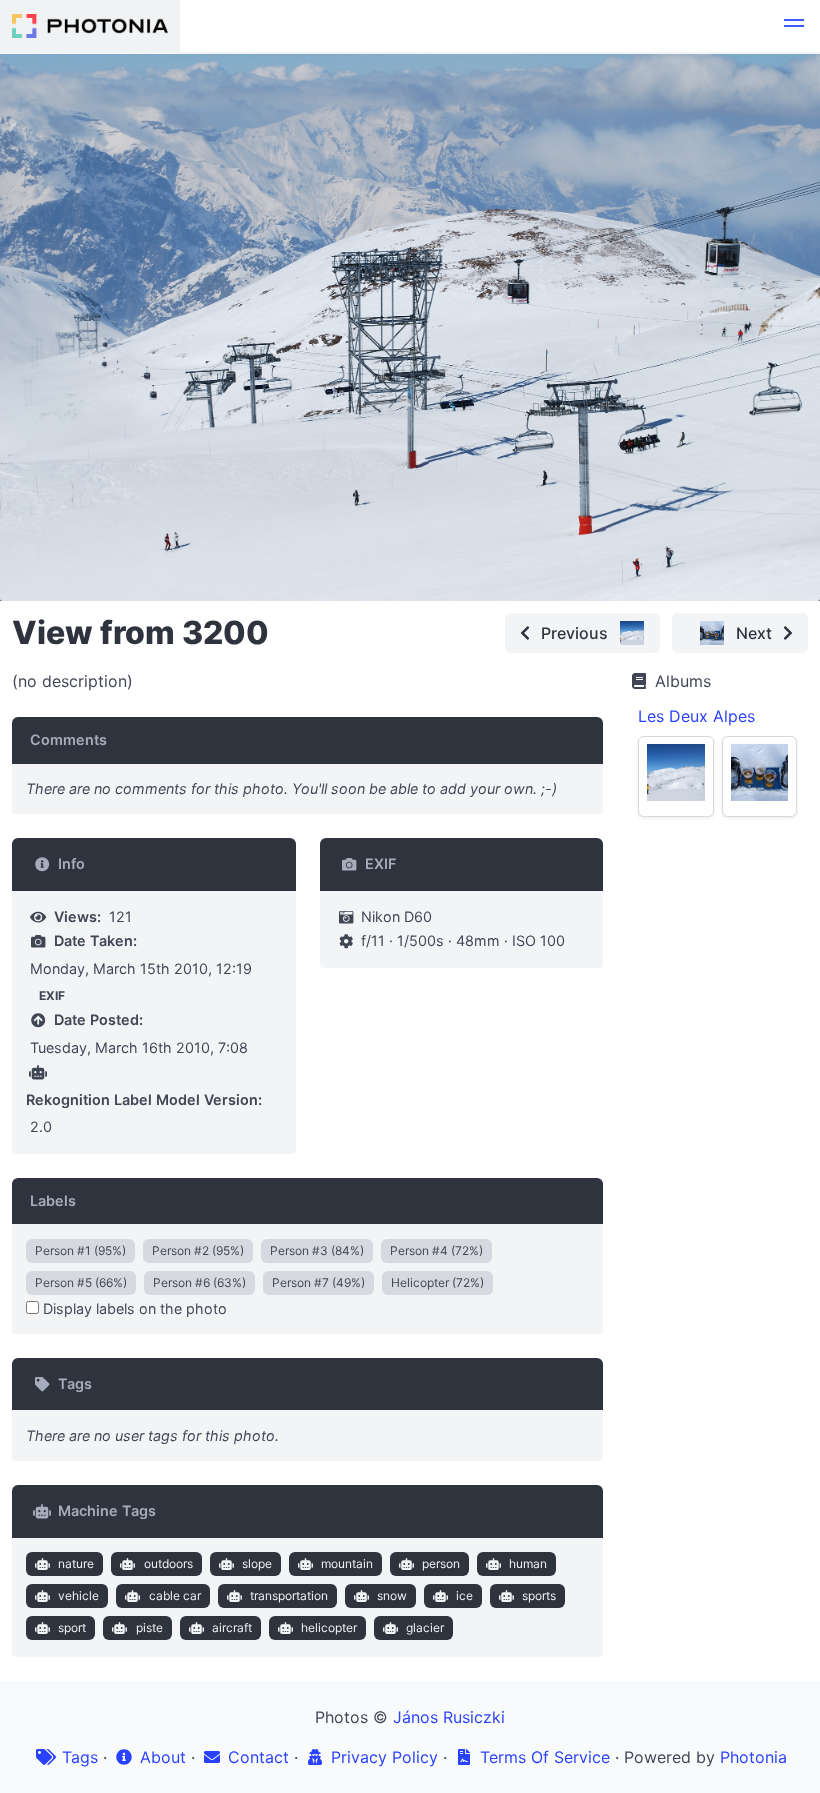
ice (464, 1595)
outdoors (168, 1563)
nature (76, 1563)
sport (72, 1627)
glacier (425, 1627)
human (528, 1563)
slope (257, 1563)
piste (149, 1627)
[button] (794, 26)
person (441, 1563)
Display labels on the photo (133, 1308)
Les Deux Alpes (696, 716)
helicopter (329, 1627)
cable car (175, 1595)
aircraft (232, 1627)
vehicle (78, 1595)
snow (392, 1595)
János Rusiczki (449, 1717)
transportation (289, 1595)
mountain (347, 1563)
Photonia (753, 1757)
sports (539, 1595)
